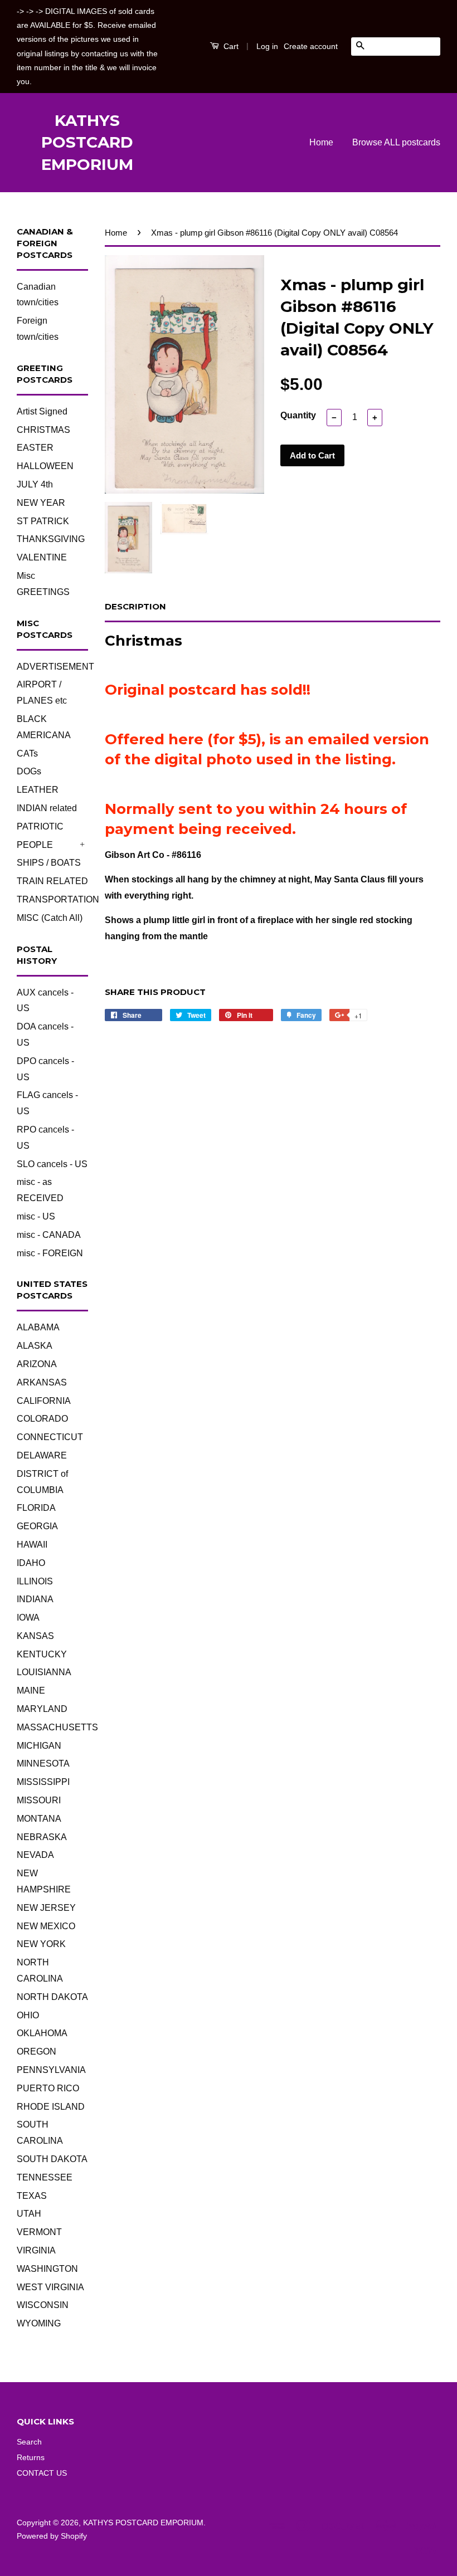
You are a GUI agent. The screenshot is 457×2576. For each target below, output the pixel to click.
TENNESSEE (45, 2177)
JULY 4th (35, 484)
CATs (27, 753)
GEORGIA (37, 1526)
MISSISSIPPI (43, 1782)
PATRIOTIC (40, 826)
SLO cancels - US (52, 1164)
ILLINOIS (35, 1581)
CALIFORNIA (44, 1401)
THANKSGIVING (51, 539)
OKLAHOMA (42, 2033)
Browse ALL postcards (396, 142)
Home (321, 142)
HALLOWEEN (45, 466)
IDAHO (31, 1563)
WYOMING (39, 2323)
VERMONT (39, 2232)
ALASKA (35, 1346)
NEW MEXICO (46, 1926)
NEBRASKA (42, 1837)
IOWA (28, 1618)
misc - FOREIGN (50, 1253)
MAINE (31, 1690)
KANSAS (35, 1636)
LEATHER (38, 790)
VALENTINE (42, 557)
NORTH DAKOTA (52, 1997)
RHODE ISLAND (51, 2107)
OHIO (28, 2015)
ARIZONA (37, 1364)
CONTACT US (42, 2473)
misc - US (36, 1216)
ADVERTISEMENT (55, 667)
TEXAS (32, 2196)
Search (29, 2442)
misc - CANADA (49, 1235)
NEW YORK (41, 1944)
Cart (230, 46)
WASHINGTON (47, 2269)
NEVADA (35, 1855)
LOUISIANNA (44, 1672)
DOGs (29, 771)
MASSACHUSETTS (57, 1727)
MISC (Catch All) (50, 918)
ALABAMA (38, 1327)
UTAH (29, 2214)
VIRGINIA (36, 2250)
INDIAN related (47, 808)
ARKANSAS (42, 1382)
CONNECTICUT (50, 1437)
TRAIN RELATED (52, 881)
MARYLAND (42, 1709)
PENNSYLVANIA (51, 2070)
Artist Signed (42, 411)
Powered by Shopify (52, 2536)
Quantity (298, 415)
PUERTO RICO (48, 2088)
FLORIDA (36, 1508)
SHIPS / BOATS (49, 863)
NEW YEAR (41, 503)
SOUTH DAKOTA (52, 2159)
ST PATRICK (43, 521)
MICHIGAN (39, 1746)
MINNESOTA (43, 1763)
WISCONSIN (43, 2305)
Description (135, 606)
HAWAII (32, 1545)
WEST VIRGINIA (50, 2287)
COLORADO (42, 1419)
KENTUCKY (42, 1654)
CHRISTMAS (43, 430)
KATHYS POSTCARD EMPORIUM (87, 142)
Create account (311, 46)
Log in (267, 46)
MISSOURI (39, 1800)
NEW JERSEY (46, 1908)
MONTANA (39, 1819)
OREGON (37, 2051)
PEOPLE (35, 845)
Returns (31, 2458)
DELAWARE (42, 1455)
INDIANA (35, 1599)
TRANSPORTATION (58, 899)
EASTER (35, 448)
